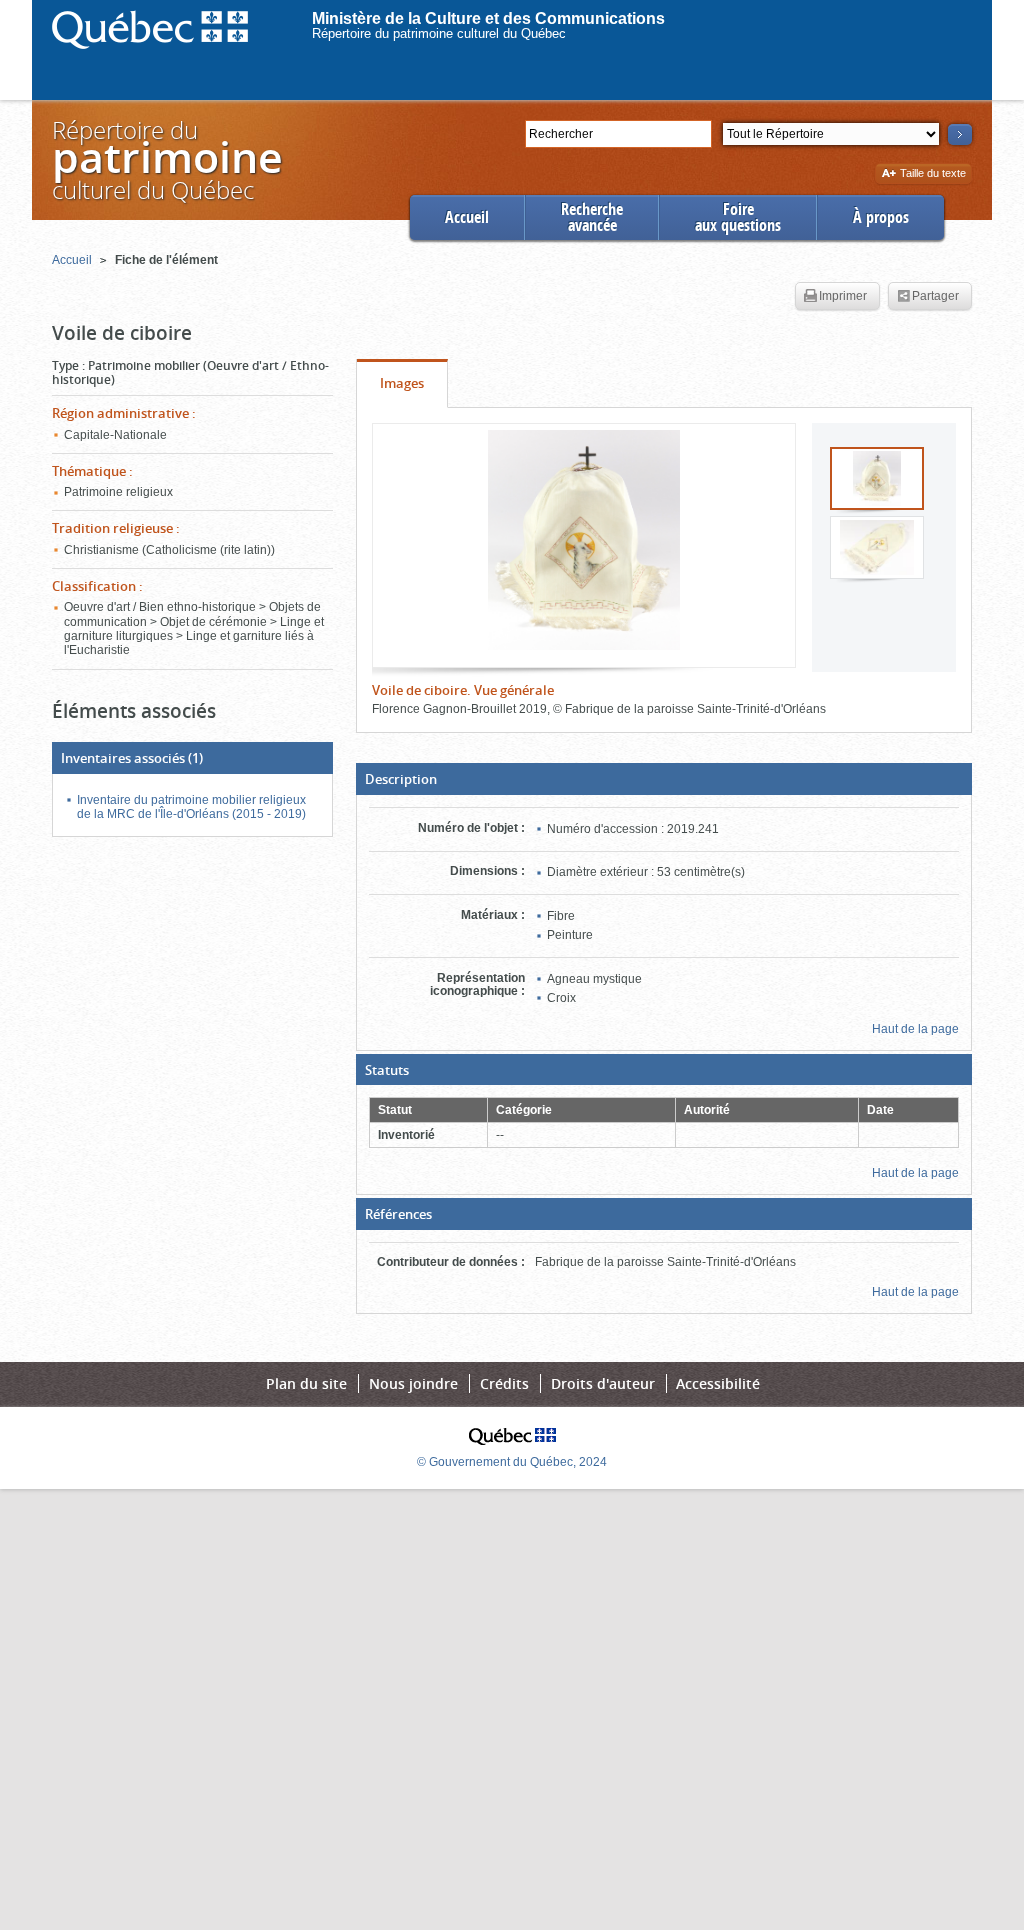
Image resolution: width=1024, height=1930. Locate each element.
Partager (935, 296)
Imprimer (843, 296)
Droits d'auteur (603, 1383)
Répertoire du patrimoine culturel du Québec (439, 33)
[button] (664, 779)
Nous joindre (413, 1383)
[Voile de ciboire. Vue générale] (584, 540)
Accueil (467, 217)
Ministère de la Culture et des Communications (488, 18)
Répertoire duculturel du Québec (166, 159)
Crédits (504, 1383)
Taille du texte (932, 174)
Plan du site (306, 1383)
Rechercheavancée (592, 217)
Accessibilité (718, 1383)
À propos (881, 217)
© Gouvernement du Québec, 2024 (512, 1462)
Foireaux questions (738, 217)
